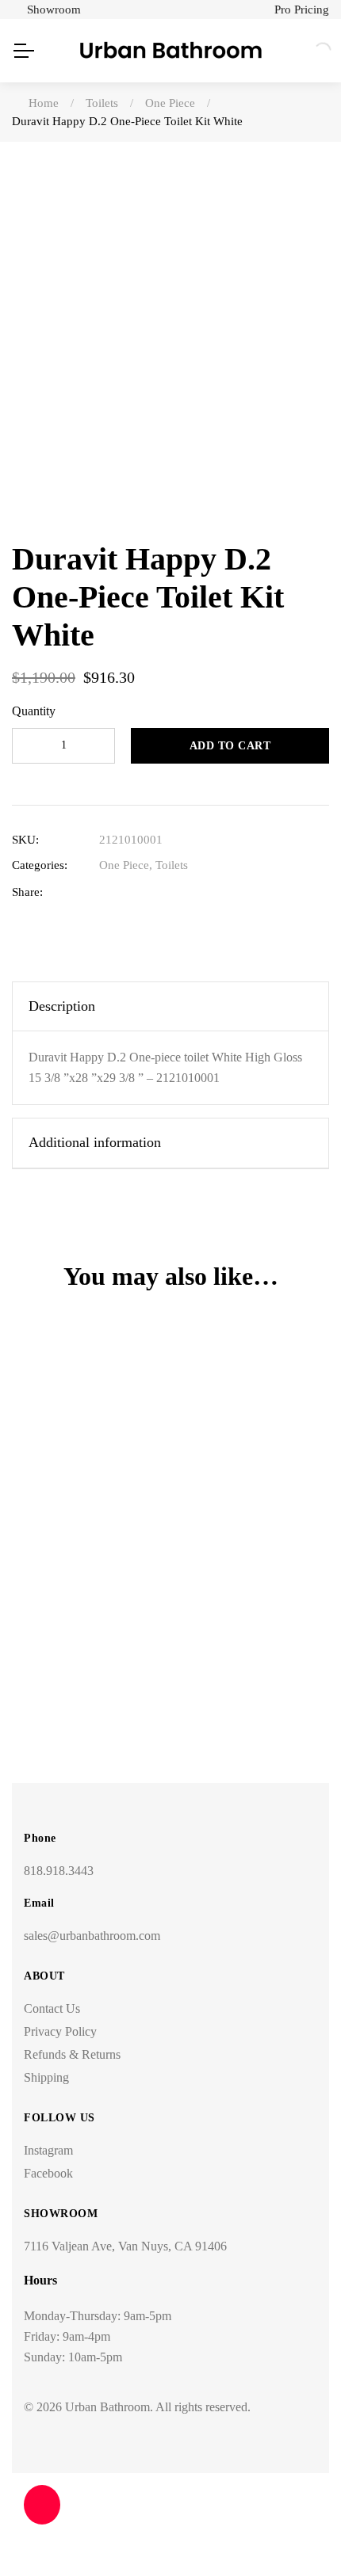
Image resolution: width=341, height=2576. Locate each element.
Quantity (34, 711)
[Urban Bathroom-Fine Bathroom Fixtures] (171, 51)
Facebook (48, 2173)
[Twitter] (131, 892)
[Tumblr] (180, 892)
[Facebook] (107, 892)
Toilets (172, 865)
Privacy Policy (60, 2031)
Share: (27, 892)
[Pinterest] (205, 892)
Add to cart (230, 746)
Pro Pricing (302, 10)
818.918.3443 (59, 1871)
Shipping (46, 2077)
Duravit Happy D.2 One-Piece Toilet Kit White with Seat (170, 1635)
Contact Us (52, 2008)
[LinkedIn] (156, 892)
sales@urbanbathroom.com (92, 1936)
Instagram (48, 2150)
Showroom (54, 10)
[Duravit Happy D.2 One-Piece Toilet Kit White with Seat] (170, 1473)
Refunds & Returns (72, 2054)
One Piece (124, 865)
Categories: (40, 865)
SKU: (25, 840)
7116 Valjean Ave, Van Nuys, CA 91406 (125, 2246)
